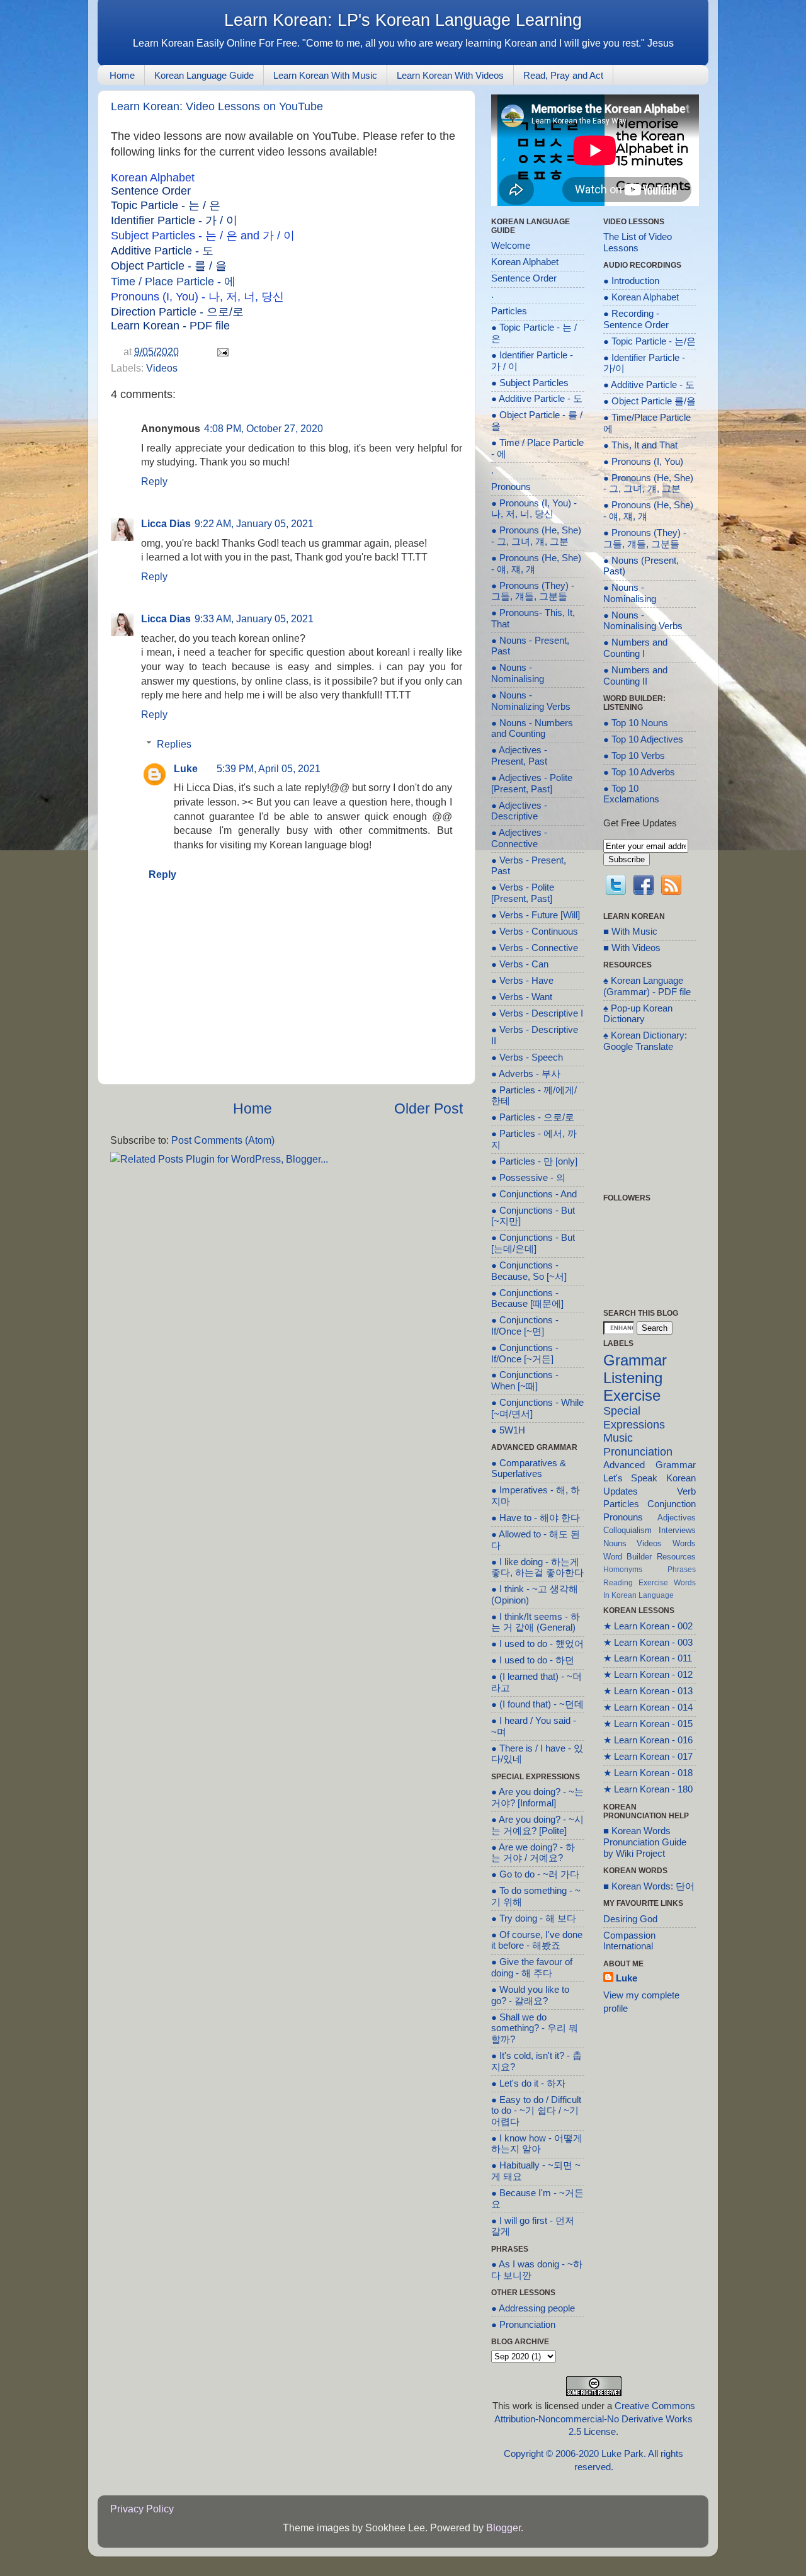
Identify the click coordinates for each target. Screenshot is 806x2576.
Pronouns (511, 487)
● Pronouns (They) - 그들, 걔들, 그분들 (533, 591)
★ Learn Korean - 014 (648, 1707)
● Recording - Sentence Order (636, 319)
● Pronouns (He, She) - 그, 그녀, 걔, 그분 (536, 536)
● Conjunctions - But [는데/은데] (533, 1243)
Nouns (615, 1543)
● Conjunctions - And (534, 1194)
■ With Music (630, 932)
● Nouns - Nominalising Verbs (643, 621)
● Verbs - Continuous (535, 932)
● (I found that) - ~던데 (537, 1704)
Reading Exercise (636, 1582)
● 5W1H (508, 1430)
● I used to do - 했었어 (537, 1644)
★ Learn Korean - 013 (648, 1691)
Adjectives (677, 1518)
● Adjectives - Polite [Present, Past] (532, 784)
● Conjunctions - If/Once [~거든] (525, 1354)
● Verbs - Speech (527, 1057)
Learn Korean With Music (325, 75)
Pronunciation (638, 1452)
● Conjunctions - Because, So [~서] (529, 1271)
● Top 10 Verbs (634, 756)
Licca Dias (166, 523)
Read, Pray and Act (563, 75)
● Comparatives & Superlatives (529, 1469)
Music (618, 1438)
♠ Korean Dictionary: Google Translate (645, 1041)
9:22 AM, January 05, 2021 (254, 523)
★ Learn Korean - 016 (648, 1740)
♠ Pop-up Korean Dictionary (638, 1014)
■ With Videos (632, 948)
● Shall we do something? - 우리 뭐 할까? (535, 2028)
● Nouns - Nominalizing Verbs (531, 701)
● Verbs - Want (522, 997)
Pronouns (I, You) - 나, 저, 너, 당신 (197, 297)
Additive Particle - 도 (162, 251)
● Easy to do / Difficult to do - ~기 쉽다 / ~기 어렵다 (536, 2111)
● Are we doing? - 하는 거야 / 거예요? (533, 1853)
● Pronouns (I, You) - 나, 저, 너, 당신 (534, 509)
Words (684, 1543)
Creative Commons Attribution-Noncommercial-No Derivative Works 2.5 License (595, 2419)
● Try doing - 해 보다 (534, 1918)
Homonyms (623, 1569)
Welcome (511, 246)
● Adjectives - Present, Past (519, 756)
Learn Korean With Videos (450, 75)
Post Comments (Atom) (223, 1140)
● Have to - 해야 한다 (536, 1518)
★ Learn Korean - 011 (648, 1658)
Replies (174, 744)
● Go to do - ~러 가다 (535, 1874)
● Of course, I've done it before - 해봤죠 (537, 1941)
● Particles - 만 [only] (534, 1161)
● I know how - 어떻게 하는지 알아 (537, 2144)
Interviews (677, 1530)
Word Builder (628, 1557)
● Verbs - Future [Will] (536, 915)
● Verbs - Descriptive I (537, 1013)
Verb (686, 1491)
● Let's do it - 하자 (528, 2083)
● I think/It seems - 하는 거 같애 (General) (536, 1622)
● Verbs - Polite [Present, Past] (523, 893)
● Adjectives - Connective (519, 838)
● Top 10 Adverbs (639, 772)
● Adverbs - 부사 (526, 1074)
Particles (509, 311)
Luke (186, 768)
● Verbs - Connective (535, 948)
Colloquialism (627, 1530)
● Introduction (631, 281)
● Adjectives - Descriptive (519, 811)
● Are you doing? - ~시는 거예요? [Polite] (537, 1825)
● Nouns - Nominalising (518, 673)
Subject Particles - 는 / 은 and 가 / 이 (203, 236)
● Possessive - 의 (528, 1178)
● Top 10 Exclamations (631, 794)
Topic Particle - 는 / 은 (166, 205)
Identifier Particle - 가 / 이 (174, 220)
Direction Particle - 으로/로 (177, 312)
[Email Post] (220, 351)
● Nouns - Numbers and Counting (532, 729)
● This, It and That (640, 445)
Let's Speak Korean (650, 1478)
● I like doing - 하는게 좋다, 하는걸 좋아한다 (537, 1568)
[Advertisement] (287, 1259)
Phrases (682, 1569)
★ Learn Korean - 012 (648, 1675)
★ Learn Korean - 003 (648, 1643)
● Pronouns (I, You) (643, 462)
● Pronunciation (523, 2325)
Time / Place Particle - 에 (173, 282)
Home (122, 75)
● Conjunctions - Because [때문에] (527, 1299)
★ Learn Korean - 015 (648, 1724)
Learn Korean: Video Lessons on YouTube (217, 106)
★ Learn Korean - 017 (648, 1757)
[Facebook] (644, 887)
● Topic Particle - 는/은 (650, 341)
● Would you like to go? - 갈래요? (530, 1995)
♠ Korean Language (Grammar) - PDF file (647, 986)
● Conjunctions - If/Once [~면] (525, 1326)
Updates (621, 1491)
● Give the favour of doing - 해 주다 (532, 1968)
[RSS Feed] (671, 887)
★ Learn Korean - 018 (648, 1773)
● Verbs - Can (520, 964)
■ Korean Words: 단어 (649, 1886)
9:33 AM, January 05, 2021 (254, 618)
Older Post (429, 1108)
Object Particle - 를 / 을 (169, 266)
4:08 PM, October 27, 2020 (264, 428)
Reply (154, 481)
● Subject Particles (530, 383)
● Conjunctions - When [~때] (525, 1381)
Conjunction (672, 1504)
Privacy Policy (142, 2509)
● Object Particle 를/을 (650, 401)
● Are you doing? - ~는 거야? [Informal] (537, 1798)
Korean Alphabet (153, 178)
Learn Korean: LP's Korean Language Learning (403, 20)
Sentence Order (151, 191)
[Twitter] (616, 887)
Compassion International (629, 1941)
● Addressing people (533, 2308)
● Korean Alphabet (641, 297)
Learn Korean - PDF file (170, 326)
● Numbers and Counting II (635, 676)
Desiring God (630, 1919)
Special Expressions (634, 1418)
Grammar (635, 1360)
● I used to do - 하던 (533, 1660)
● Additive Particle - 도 (537, 399)
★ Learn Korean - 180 (648, 1789)
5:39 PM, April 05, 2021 (269, 768)
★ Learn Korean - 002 (648, 1626)
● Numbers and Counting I (635, 648)
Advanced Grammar (650, 1465)
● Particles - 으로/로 (533, 1117)
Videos (162, 368)
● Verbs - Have (522, 981)
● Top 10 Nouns (636, 723)
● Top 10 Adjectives (643, 739)
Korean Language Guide (204, 75)
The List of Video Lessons (638, 242)
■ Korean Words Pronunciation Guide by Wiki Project (645, 1842)
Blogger (503, 2528)
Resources (676, 1557)
